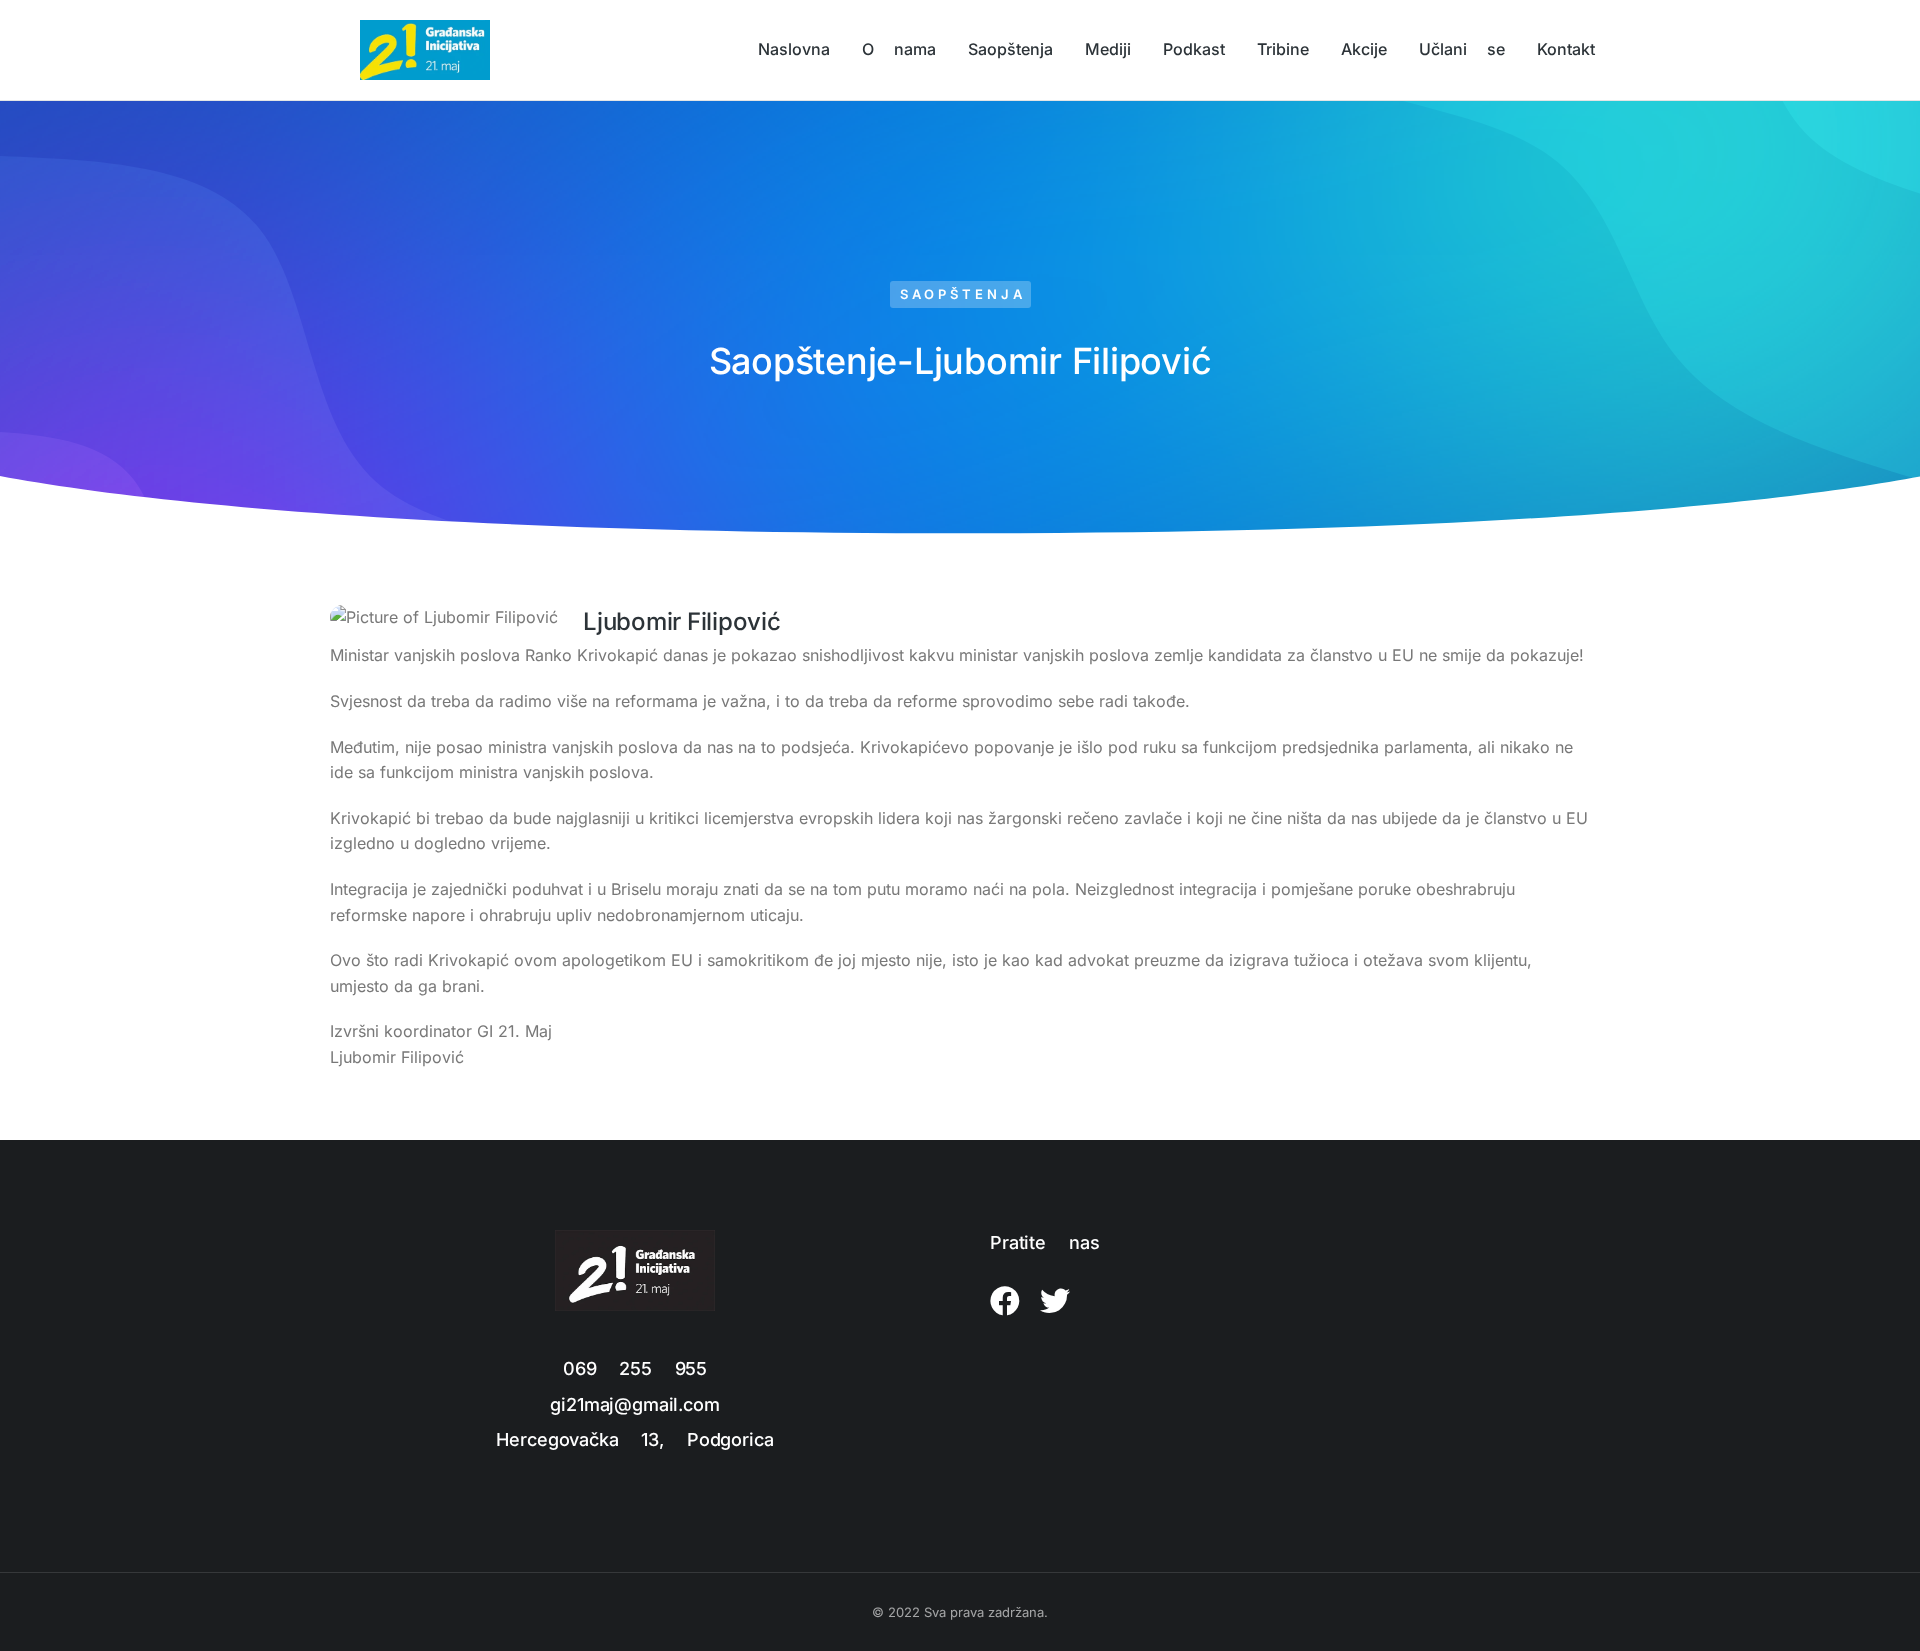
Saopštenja (963, 294)
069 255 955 (635, 1368)
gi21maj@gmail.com (634, 1404)
